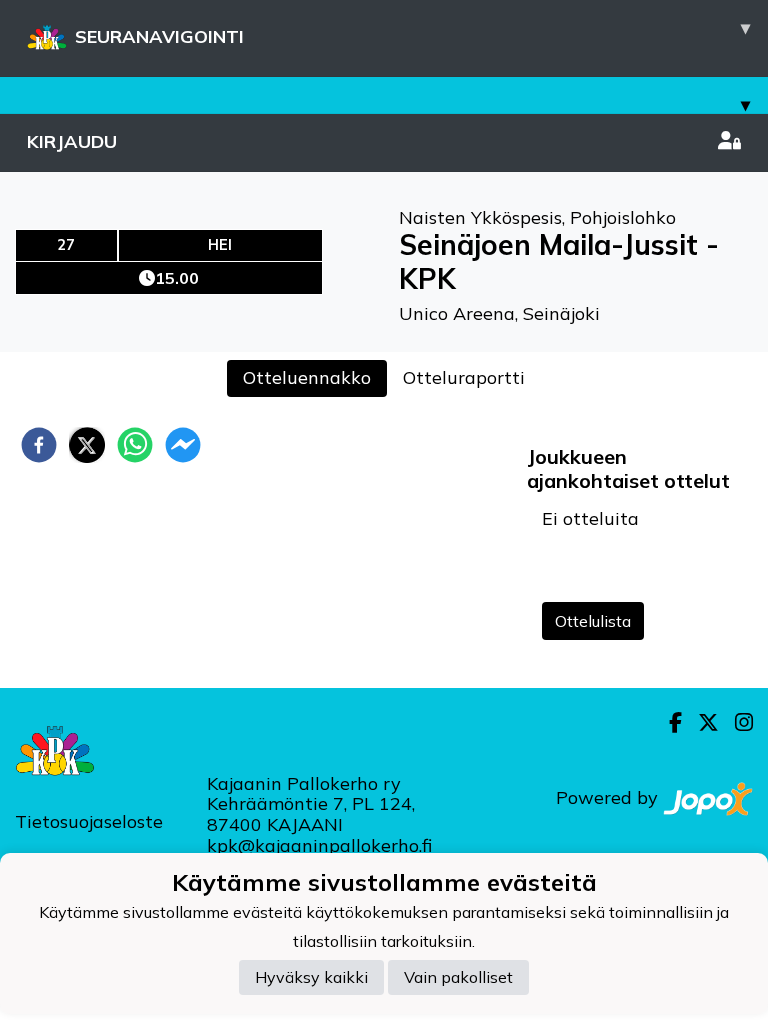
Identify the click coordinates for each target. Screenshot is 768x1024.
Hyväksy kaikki (311, 977)
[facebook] (39, 445)
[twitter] (87, 445)
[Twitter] (700, 722)
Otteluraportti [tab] (464, 377)
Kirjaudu (72, 141)
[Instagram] (736, 722)
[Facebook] (667, 722)
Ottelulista (593, 621)
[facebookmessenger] (183, 445)
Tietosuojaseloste (89, 821)
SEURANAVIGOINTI (412, 32)
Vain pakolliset (458, 977)
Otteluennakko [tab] (307, 377)
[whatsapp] (135, 445)
